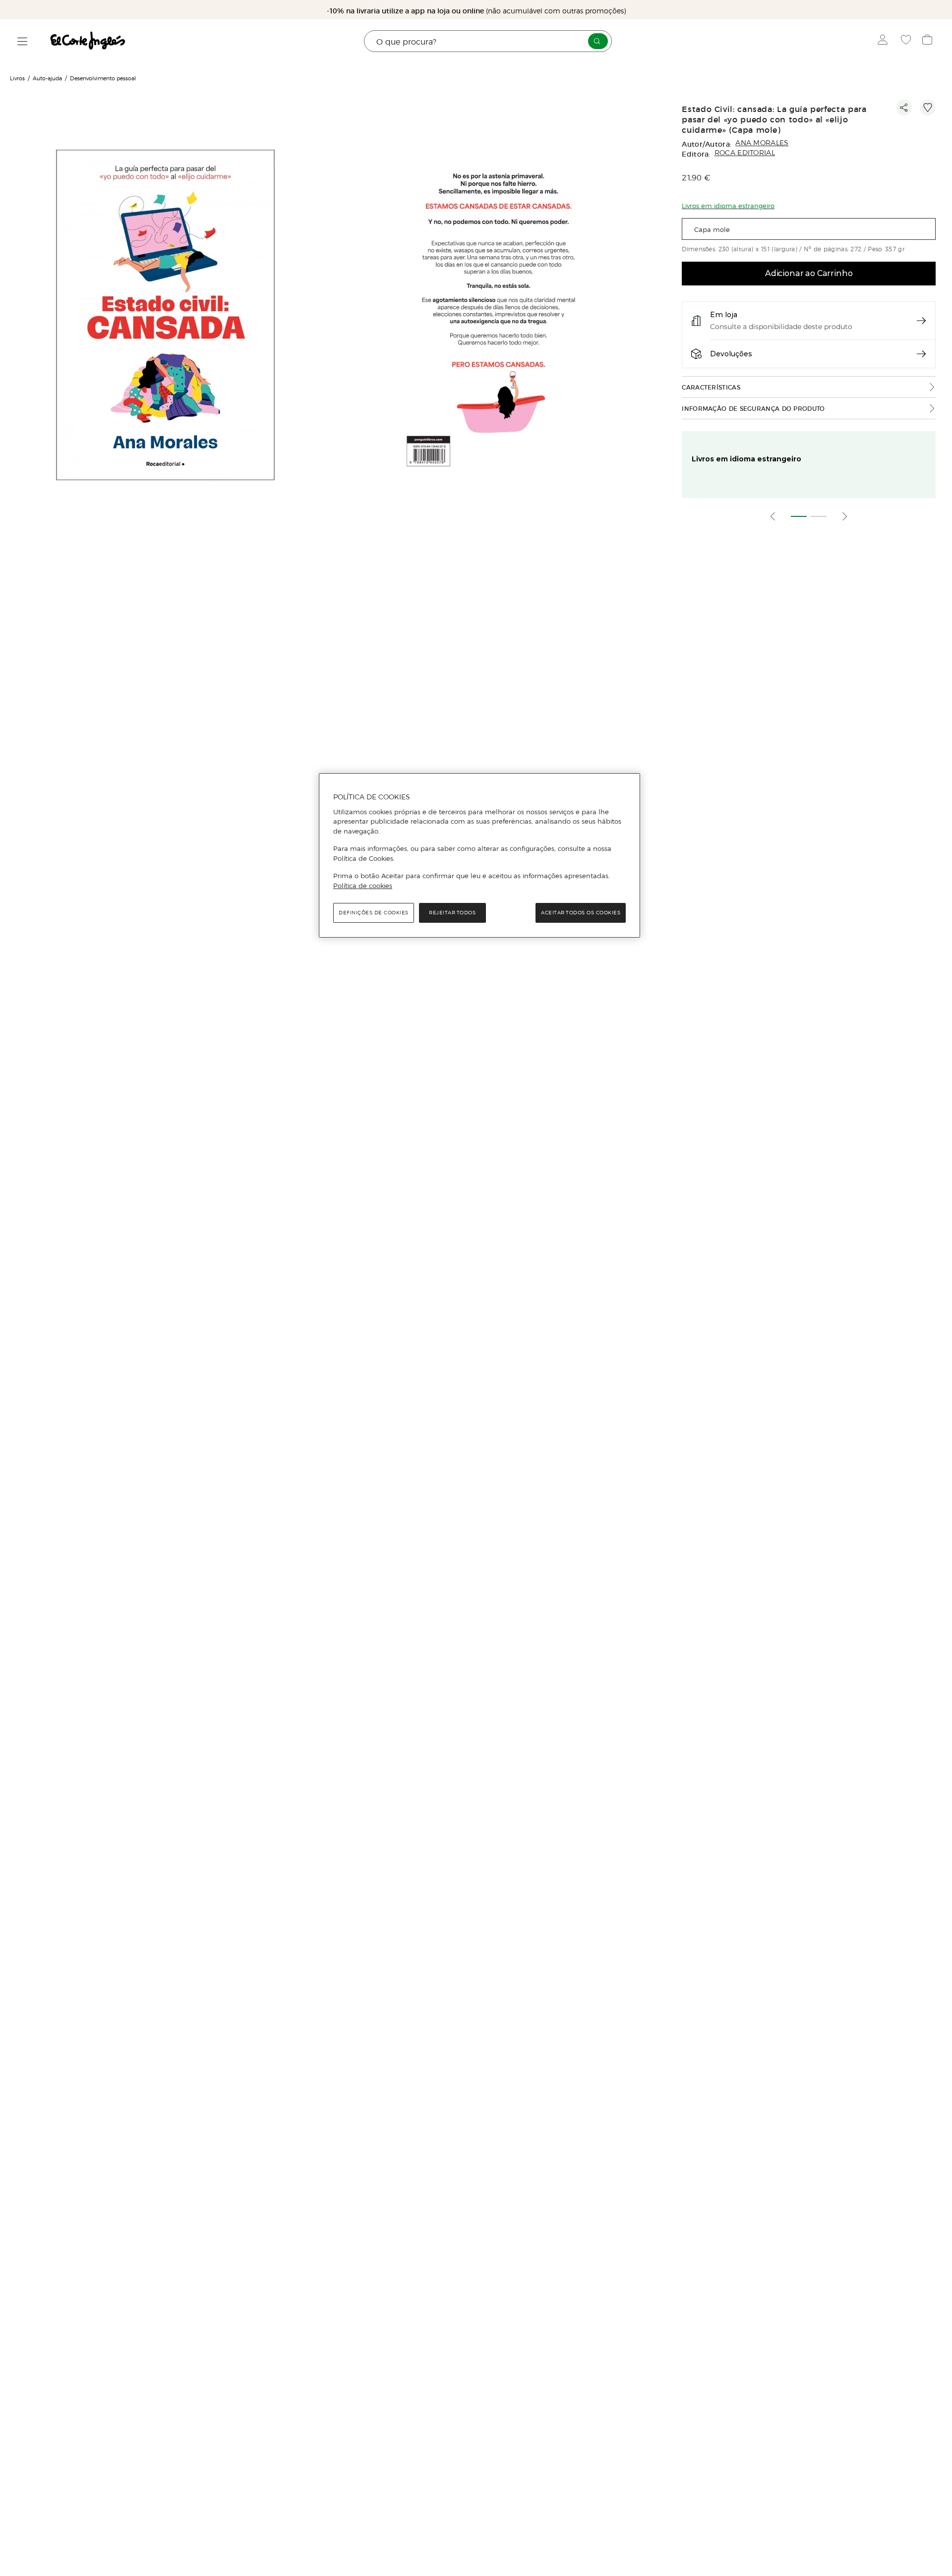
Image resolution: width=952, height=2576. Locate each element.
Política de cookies (363, 886)
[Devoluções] (921, 354)
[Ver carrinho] (928, 41)
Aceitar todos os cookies (581, 913)
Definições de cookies (374, 913)
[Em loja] (921, 321)
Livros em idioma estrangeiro (746, 459)
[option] (167, 316)
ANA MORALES (762, 143)
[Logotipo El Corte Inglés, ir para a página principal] (88, 41)
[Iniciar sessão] (885, 41)
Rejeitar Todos (452, 913)
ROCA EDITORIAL (745, 153)
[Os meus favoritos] (907, 41)
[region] (479, 855)
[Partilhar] (904, 108)
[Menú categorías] (23, 41)
